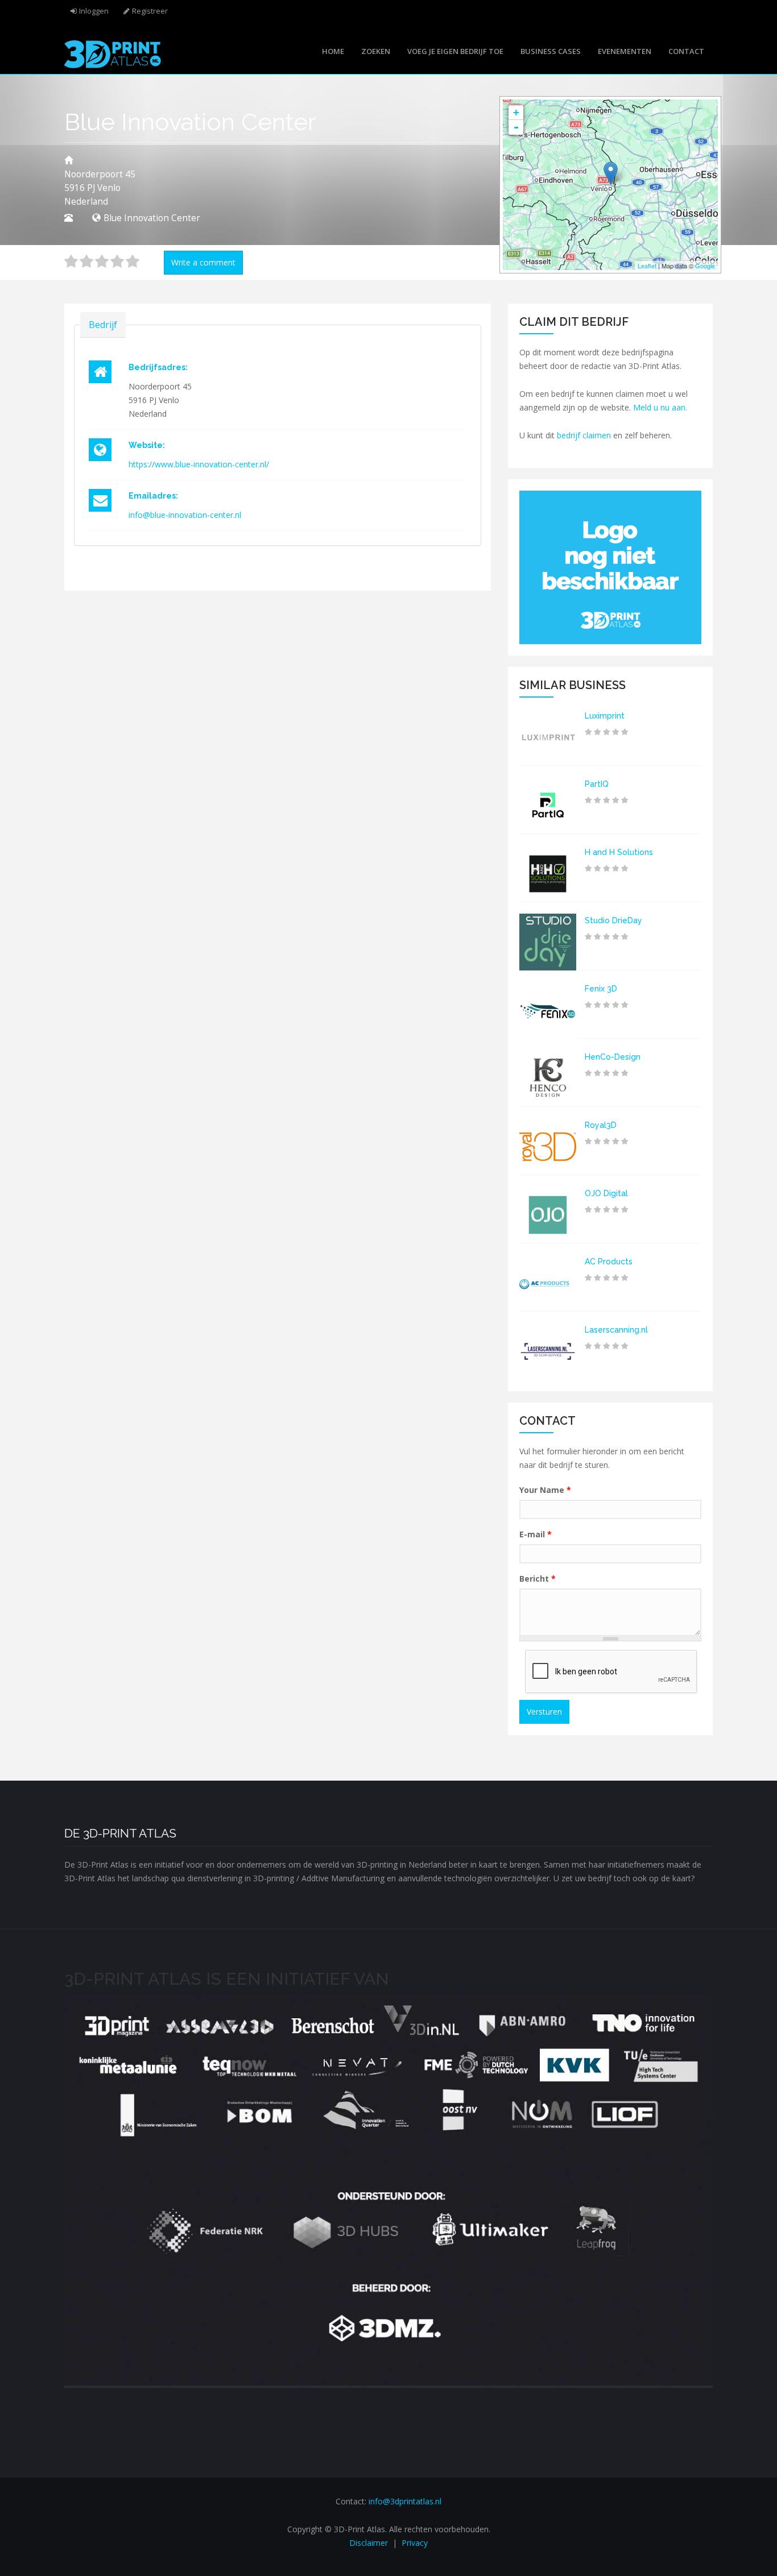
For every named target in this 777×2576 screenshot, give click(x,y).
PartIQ (597, 784)
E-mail (536, 1534)
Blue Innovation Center (152, 218)
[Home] (113, 53)
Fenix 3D (601, 989)
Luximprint (605, 716)
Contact (686, 51)
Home (333, 51)
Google (705, 266)
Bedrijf (103, 325)
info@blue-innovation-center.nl (185, 515)
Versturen (544, 1712)
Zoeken (376, 51)
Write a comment (203, 262)
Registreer (150, 11)
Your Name (545, 1490)
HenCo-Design (613, 1057)
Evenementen (625, 51)
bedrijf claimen (584, 435)
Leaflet (647, 266)
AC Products (609, 1262)
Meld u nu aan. (660, 407)
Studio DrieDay (613, 920)
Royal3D (601, 1125)
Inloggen (94, 11)
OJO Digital (606, 1193)
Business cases (551, 51)
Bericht (538, 1579)
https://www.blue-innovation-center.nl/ (199, 464)
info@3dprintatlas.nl (405, 2501)
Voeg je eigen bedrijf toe (455, 51)
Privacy (415, 2543)
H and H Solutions (619, 852)
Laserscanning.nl (616, 1330)
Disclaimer (369, 2543)
